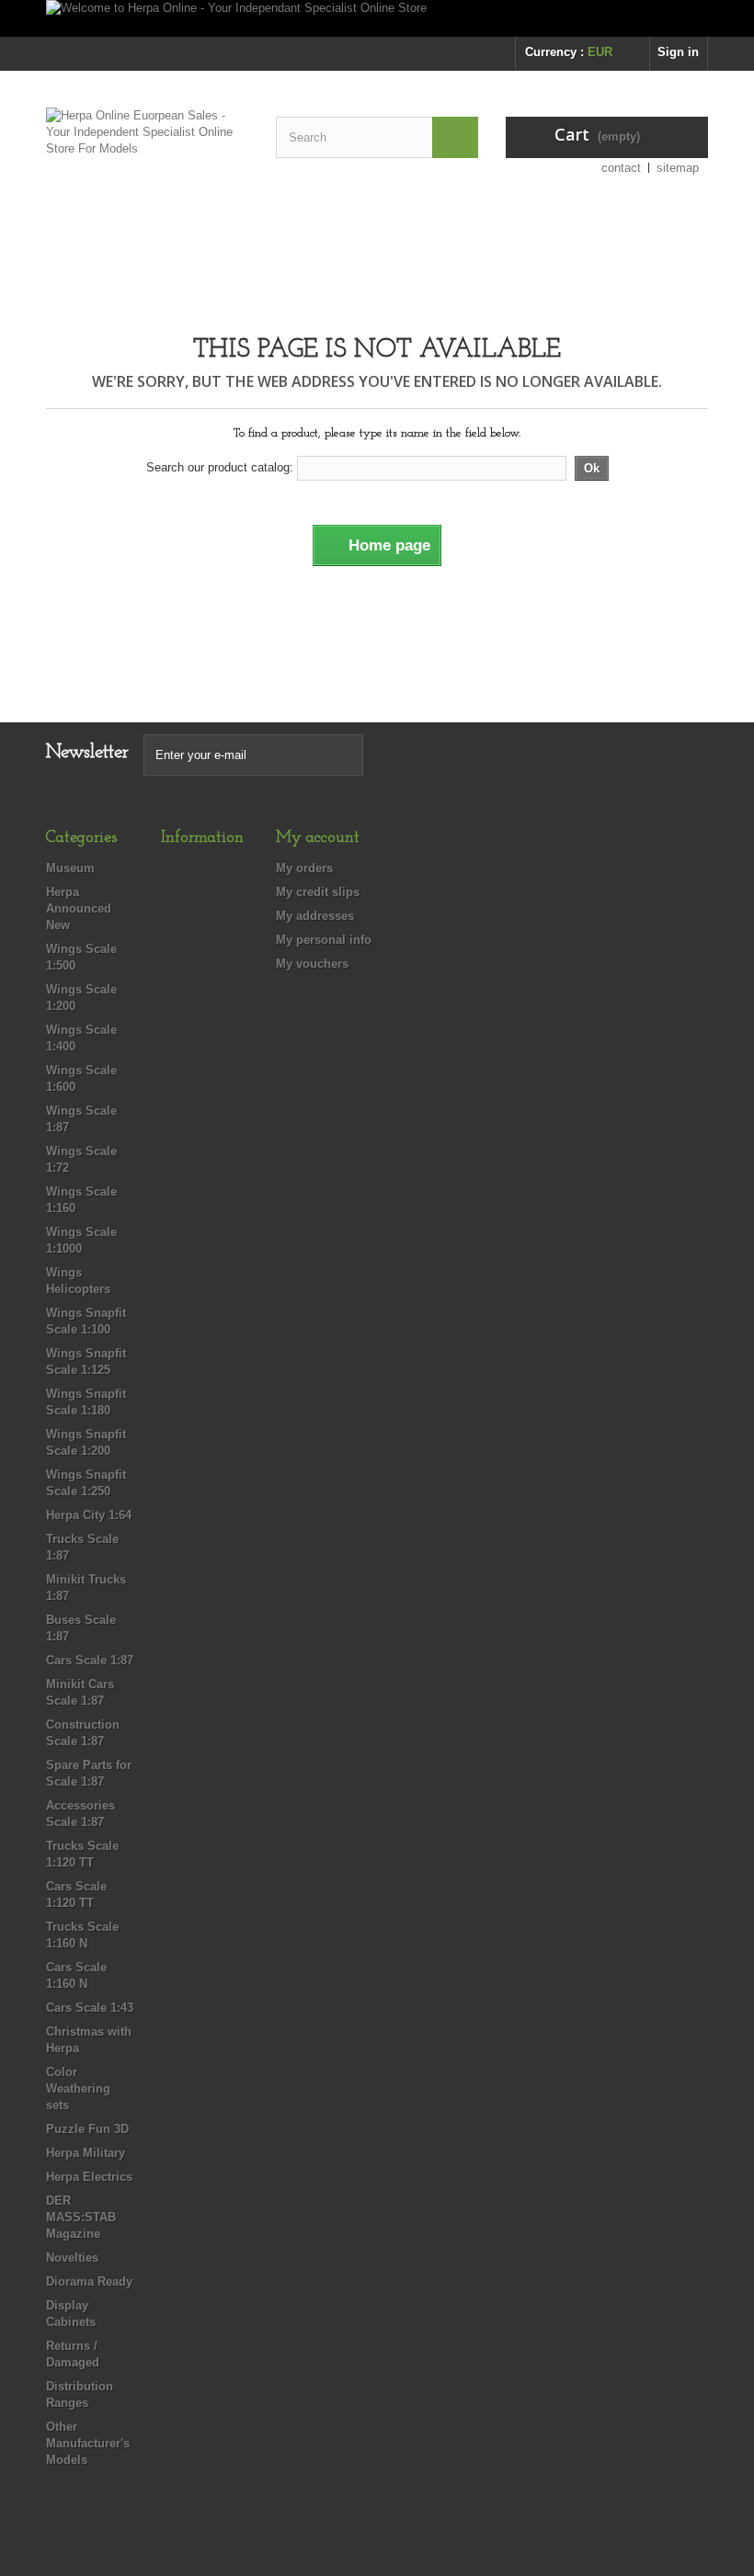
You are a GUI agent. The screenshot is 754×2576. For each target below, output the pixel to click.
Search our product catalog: (220, 467)
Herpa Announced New (79, 908)
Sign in (678, 52)
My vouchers (312, 964)
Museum (70, 868)
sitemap (678, 168)
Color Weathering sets (78, 2088)
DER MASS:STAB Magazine (81, 2217)
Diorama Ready (89, 2281)
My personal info (324, 940)
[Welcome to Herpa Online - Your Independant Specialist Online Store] (377, 18)
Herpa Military (86, 2153)
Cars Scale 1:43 (90, 2008)
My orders (304, 868)
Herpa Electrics (89, 2177)
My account (318, 838)
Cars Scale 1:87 (90, 1660)
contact (621, 168)
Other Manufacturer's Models (88, 2443)
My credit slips (318, 892)
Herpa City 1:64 (89, 1515)
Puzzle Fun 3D (87, 2129)
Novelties (72, 2258)
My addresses (315, 916)
